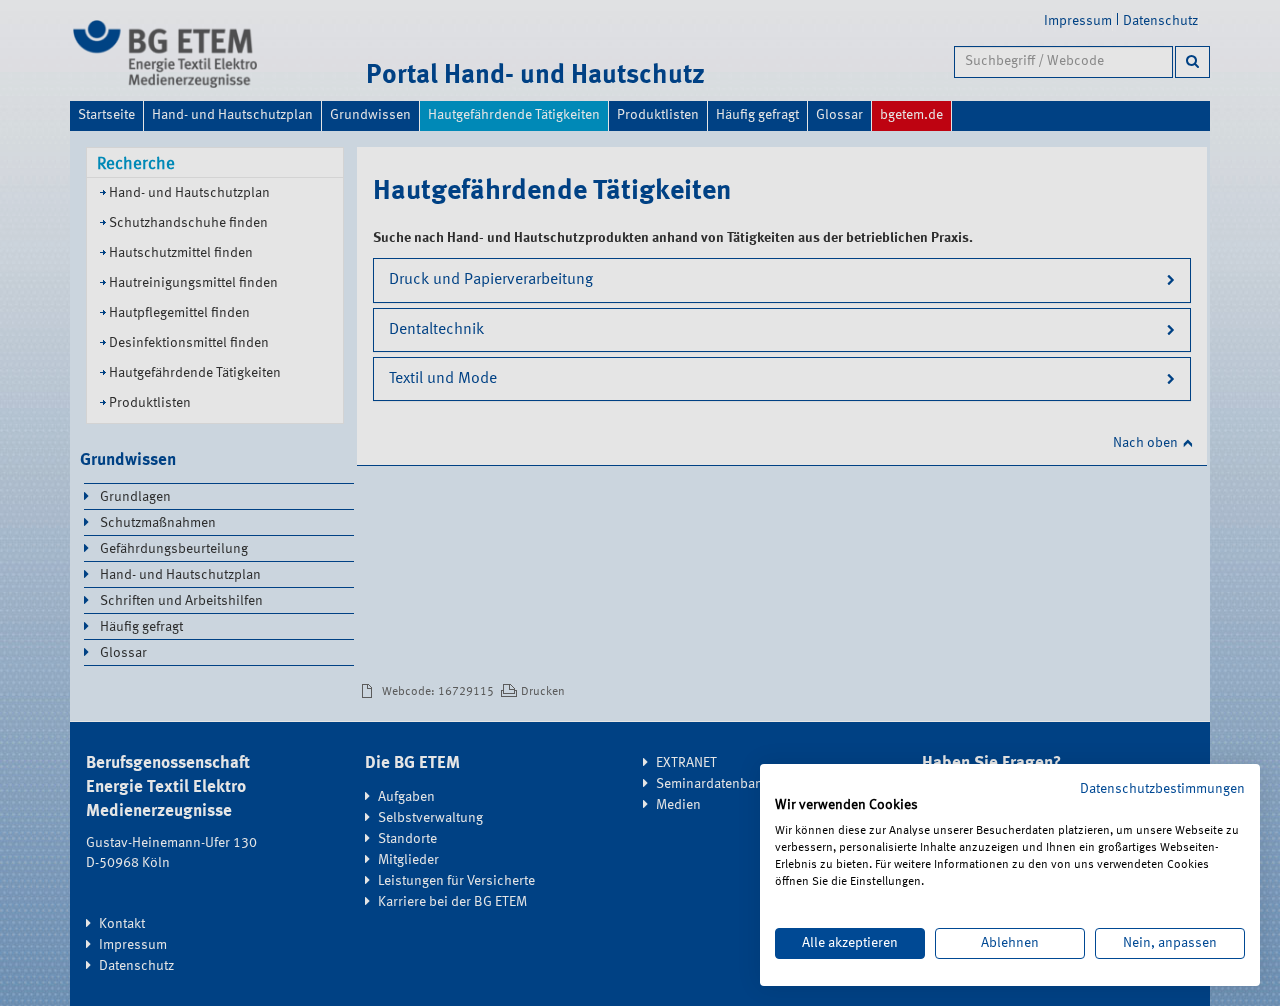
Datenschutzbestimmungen (1162, 789)
